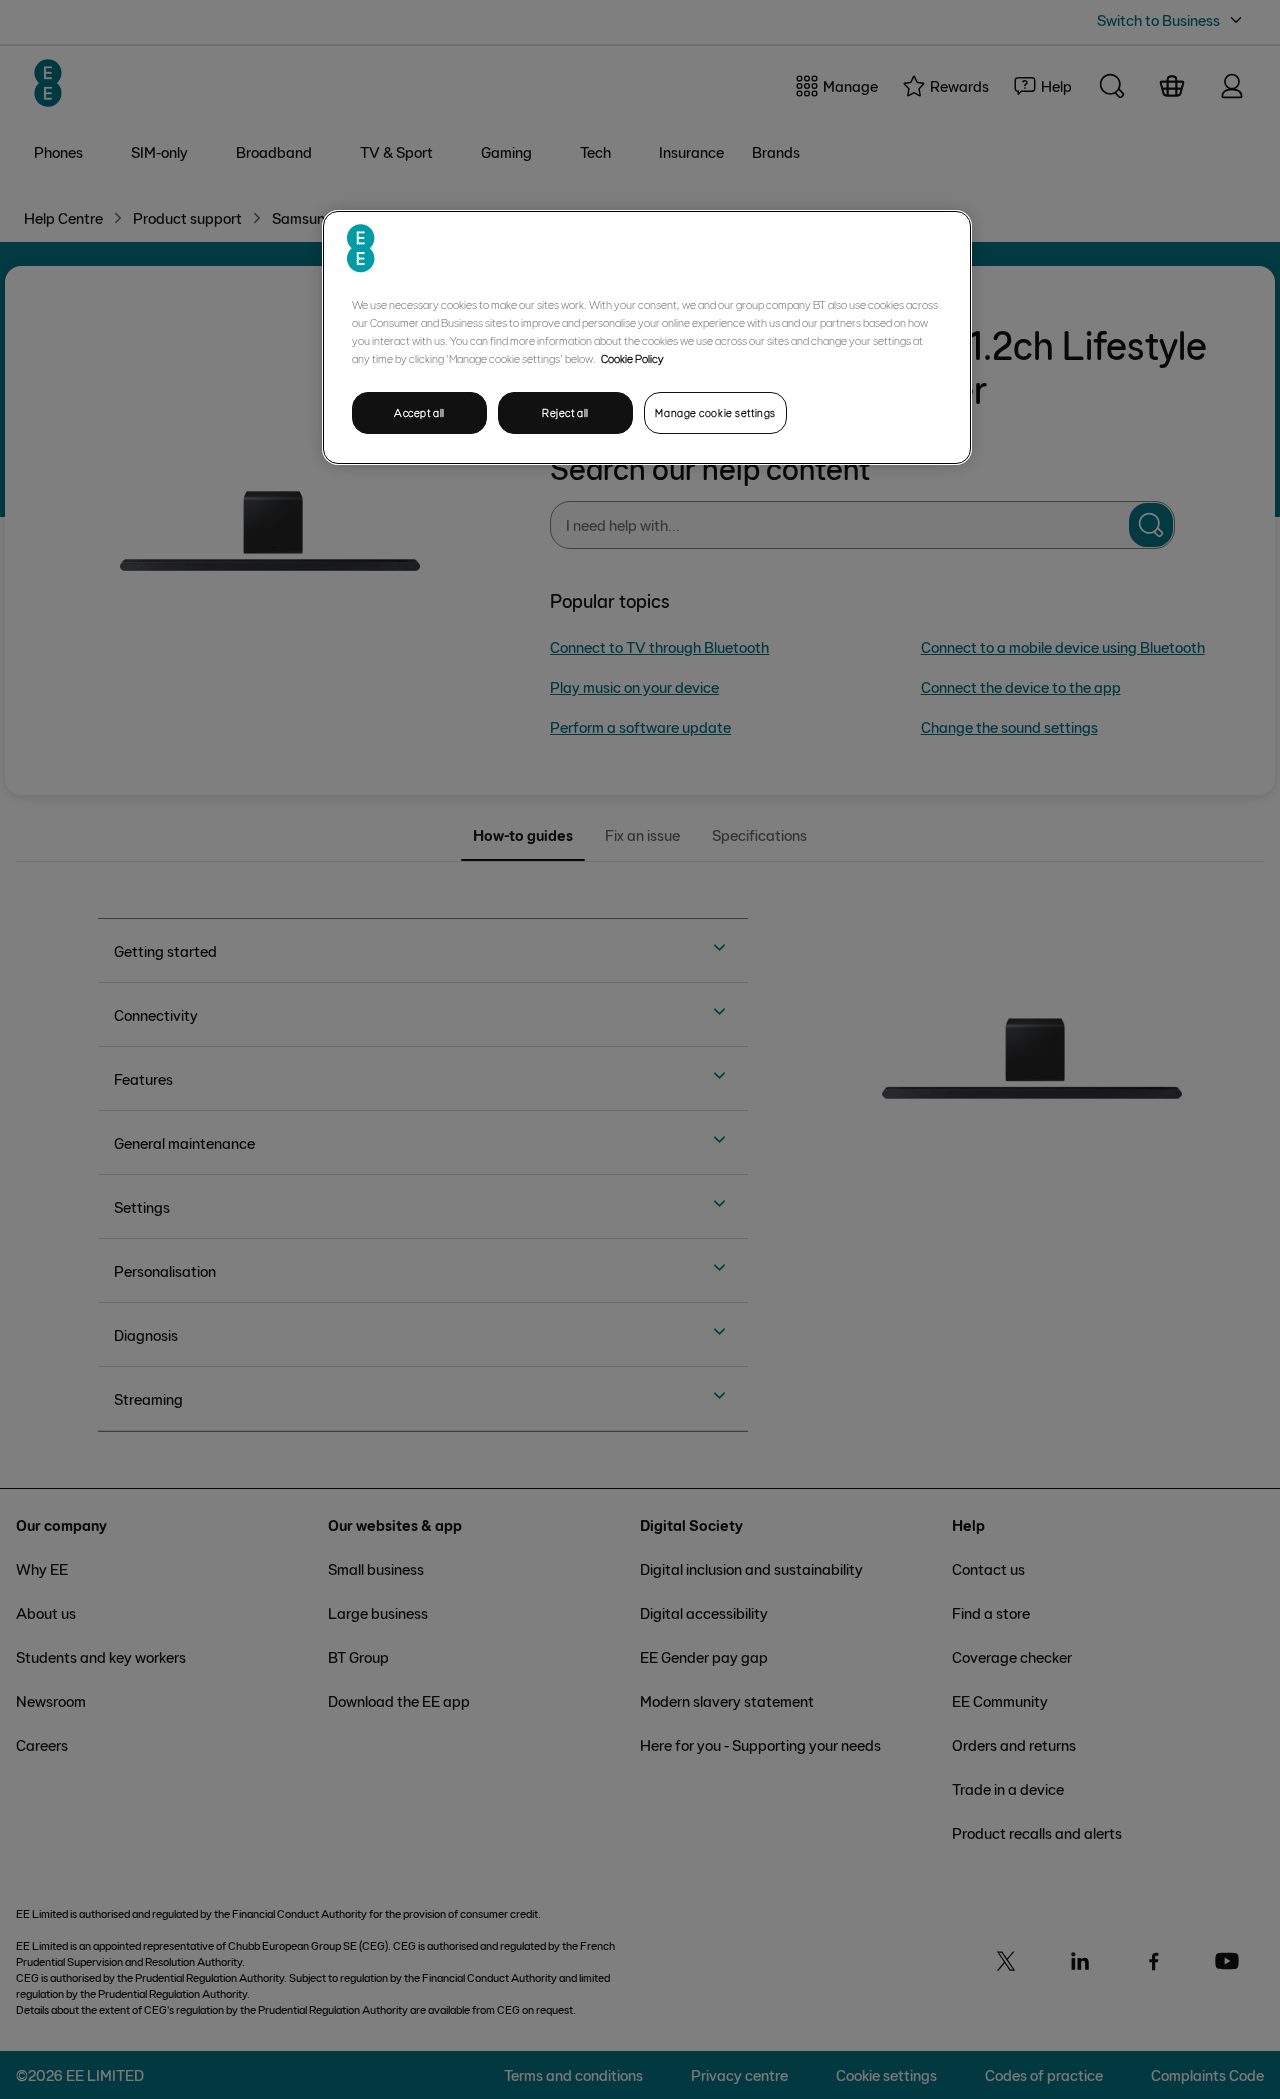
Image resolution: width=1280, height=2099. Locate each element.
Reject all (565, 412)
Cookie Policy (632, 358)
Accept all (419, 412)
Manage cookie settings (715, 412)
